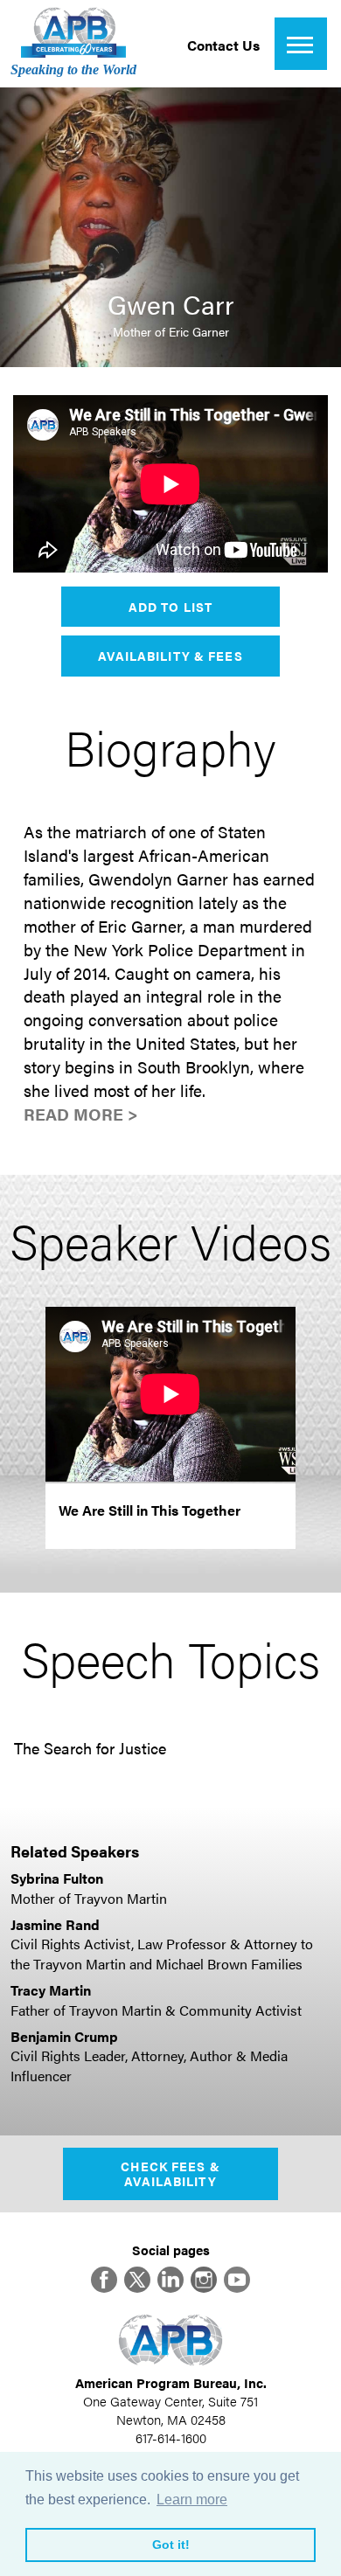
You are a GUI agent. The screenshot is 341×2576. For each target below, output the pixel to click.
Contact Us (223, 45)
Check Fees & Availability (170, 2173)
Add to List (170, 607)
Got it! (171, 2545)
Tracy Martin (51, 1990)
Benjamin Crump (64, 2036)
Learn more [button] (192, 2500)
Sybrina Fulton (57, 1878)
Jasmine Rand (55, 1924)
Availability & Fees (170, 656)
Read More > (81, 1114)
